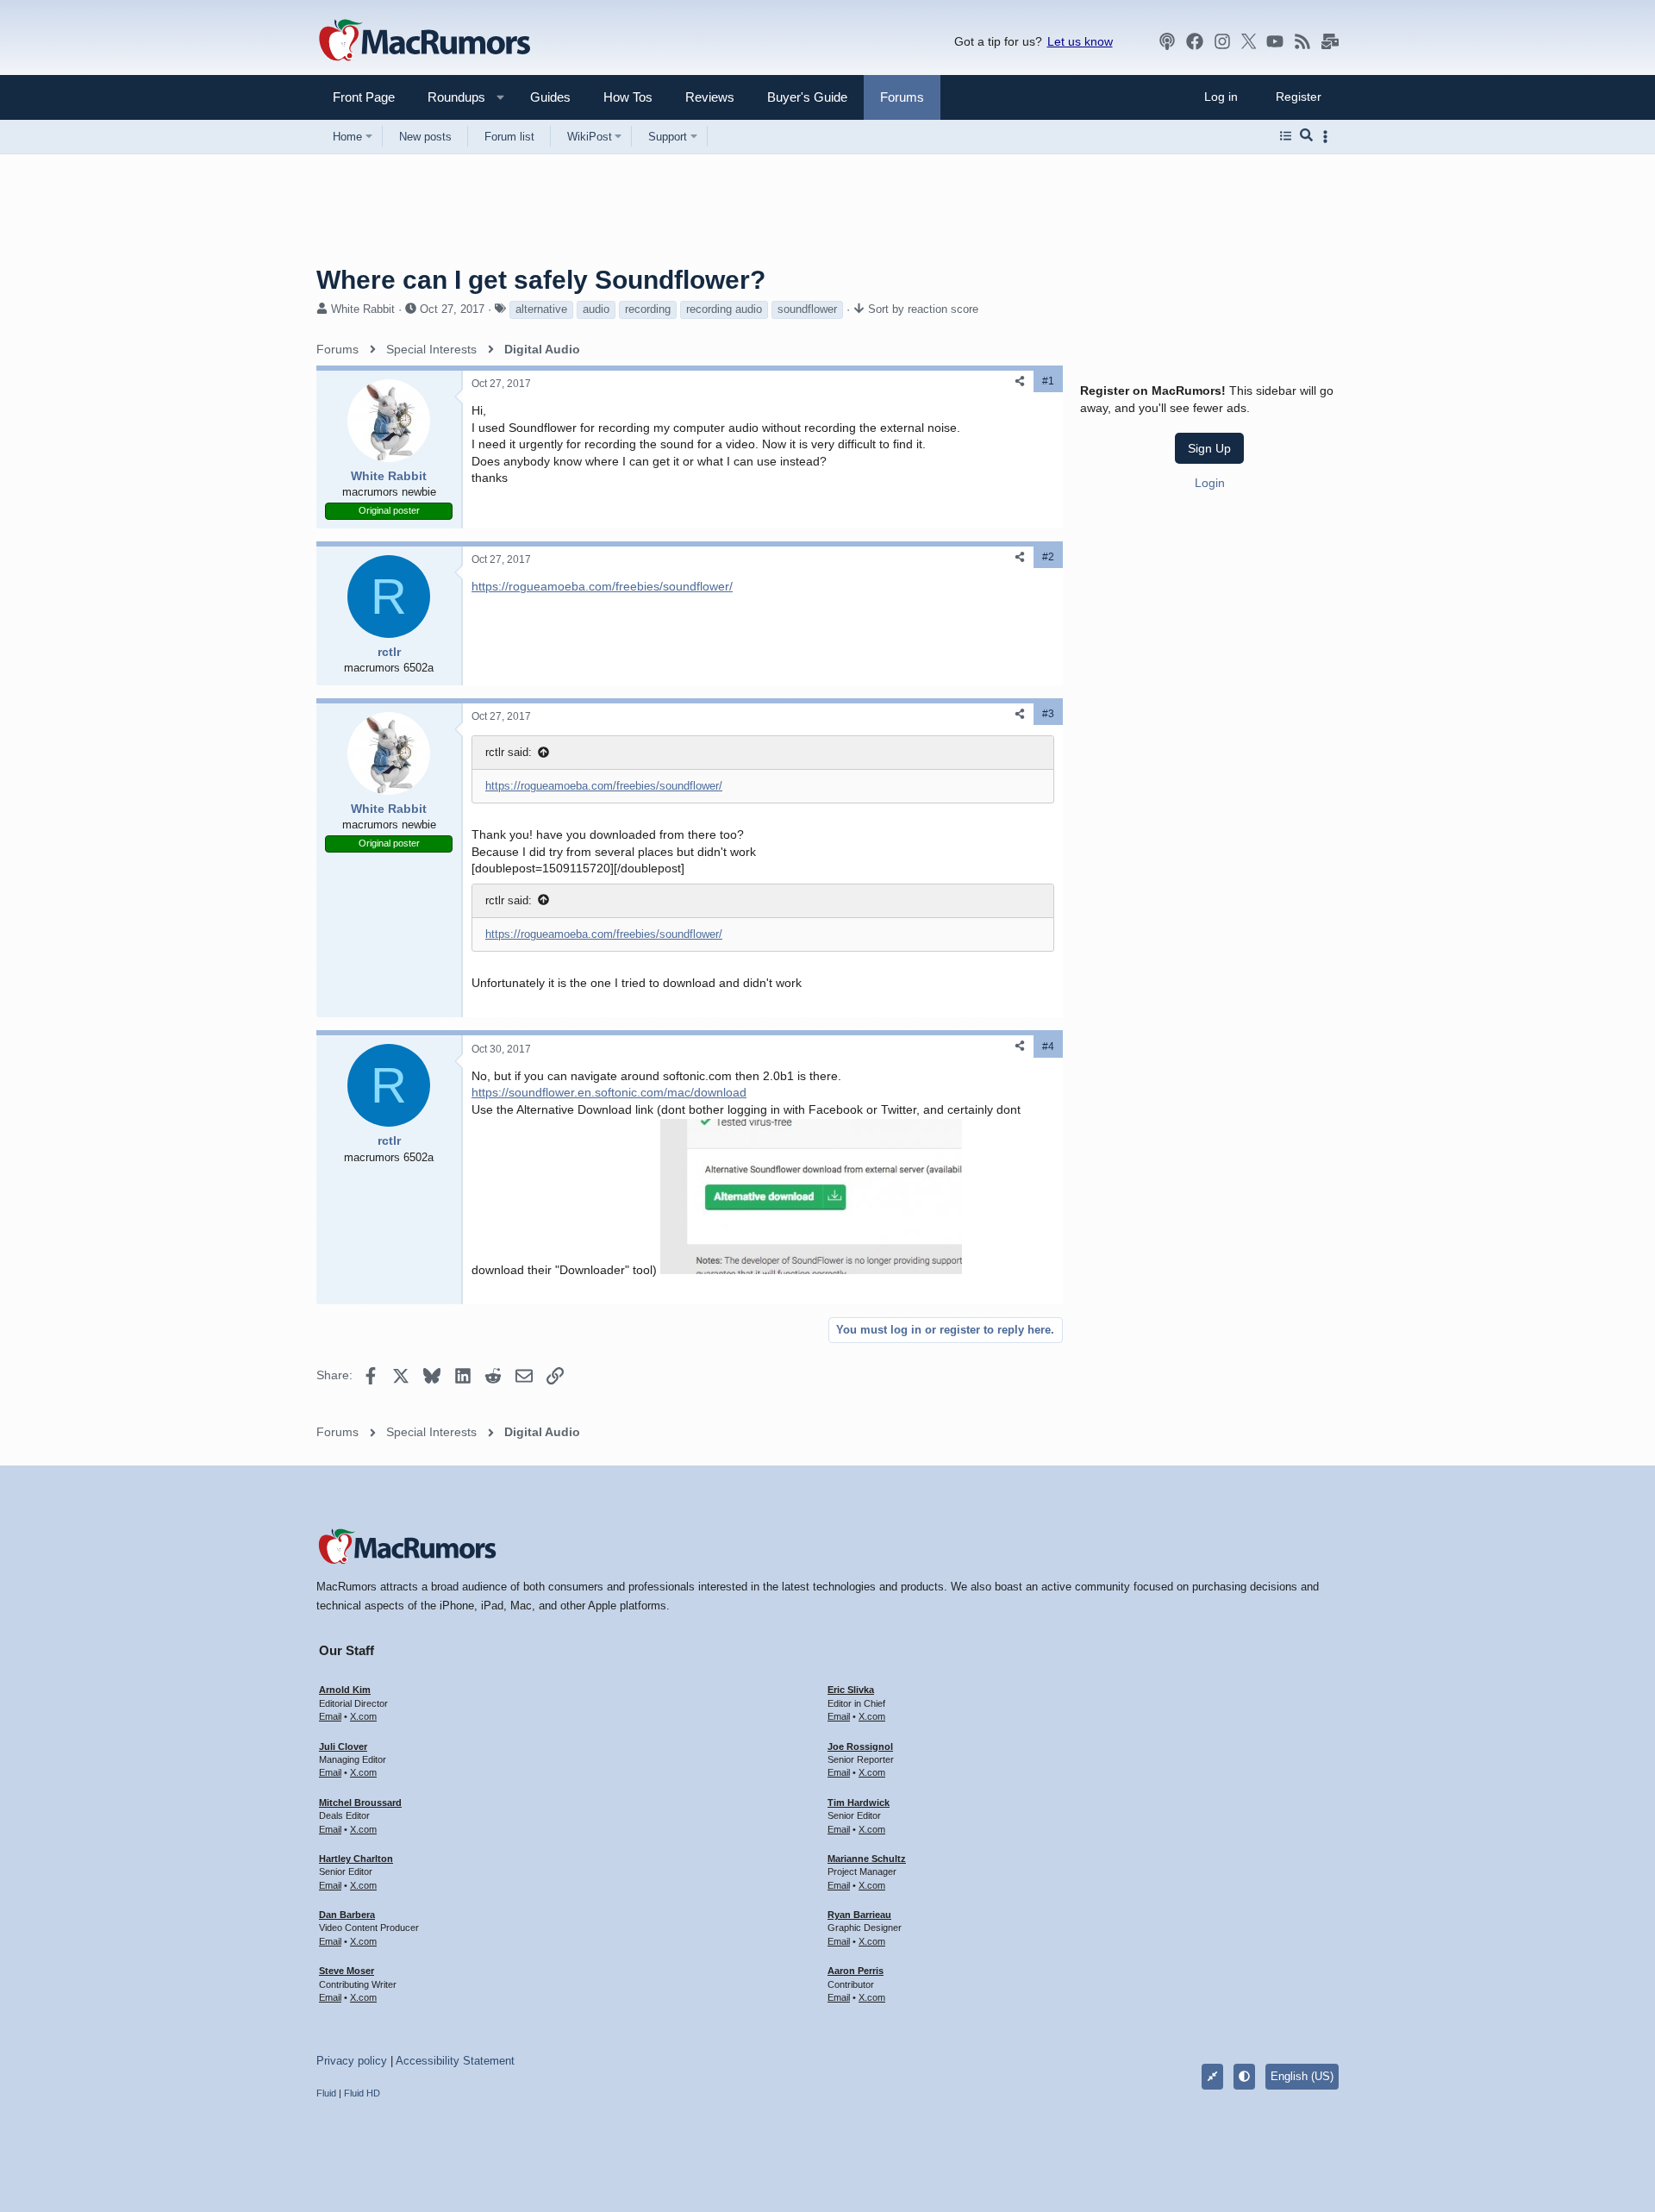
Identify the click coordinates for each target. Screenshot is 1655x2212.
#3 (1048, 714)
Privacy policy (352, 2061)
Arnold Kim (345, 1690)
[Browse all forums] (1286, 136)
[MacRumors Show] (1167, 41)
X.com (363, 1716)
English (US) (1302, 2076)
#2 (1048, 557)
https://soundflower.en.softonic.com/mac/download (609, 1092)
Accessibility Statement (455, 2061)
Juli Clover (343, 1746)
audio (596, 309)
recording (648, 309)
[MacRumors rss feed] (1302, 41)
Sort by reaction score (923, 309)
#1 (1048, 381)
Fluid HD (362, 2093)
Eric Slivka (851, 1690)
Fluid (326, 2093)
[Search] (1306, 136)
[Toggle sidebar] (1328, 137)
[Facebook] (1195, 41)
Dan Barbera (347, 1915)
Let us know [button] (1080, 41)
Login (1210, 482)
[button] (449, 97)
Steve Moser (347, 1971)
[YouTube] (1275, 41)
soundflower (807, 309)
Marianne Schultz (867, 1859)
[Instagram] (1222, 41)
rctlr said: (509, 752)
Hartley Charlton (356, 1859)
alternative (541, 309)
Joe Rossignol (860, 1746)
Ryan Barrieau (859, 1915)
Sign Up (1209, 448)
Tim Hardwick (859, 1803)
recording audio (724, 309)
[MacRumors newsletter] (1330, 41)
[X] (1249, 41)
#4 (1048, 1047)
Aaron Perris (856, 1971)
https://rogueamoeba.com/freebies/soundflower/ (602, 586)
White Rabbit (363, 309)
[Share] (1020, 381)
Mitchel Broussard (360, 1803)
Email (330, 1716)
